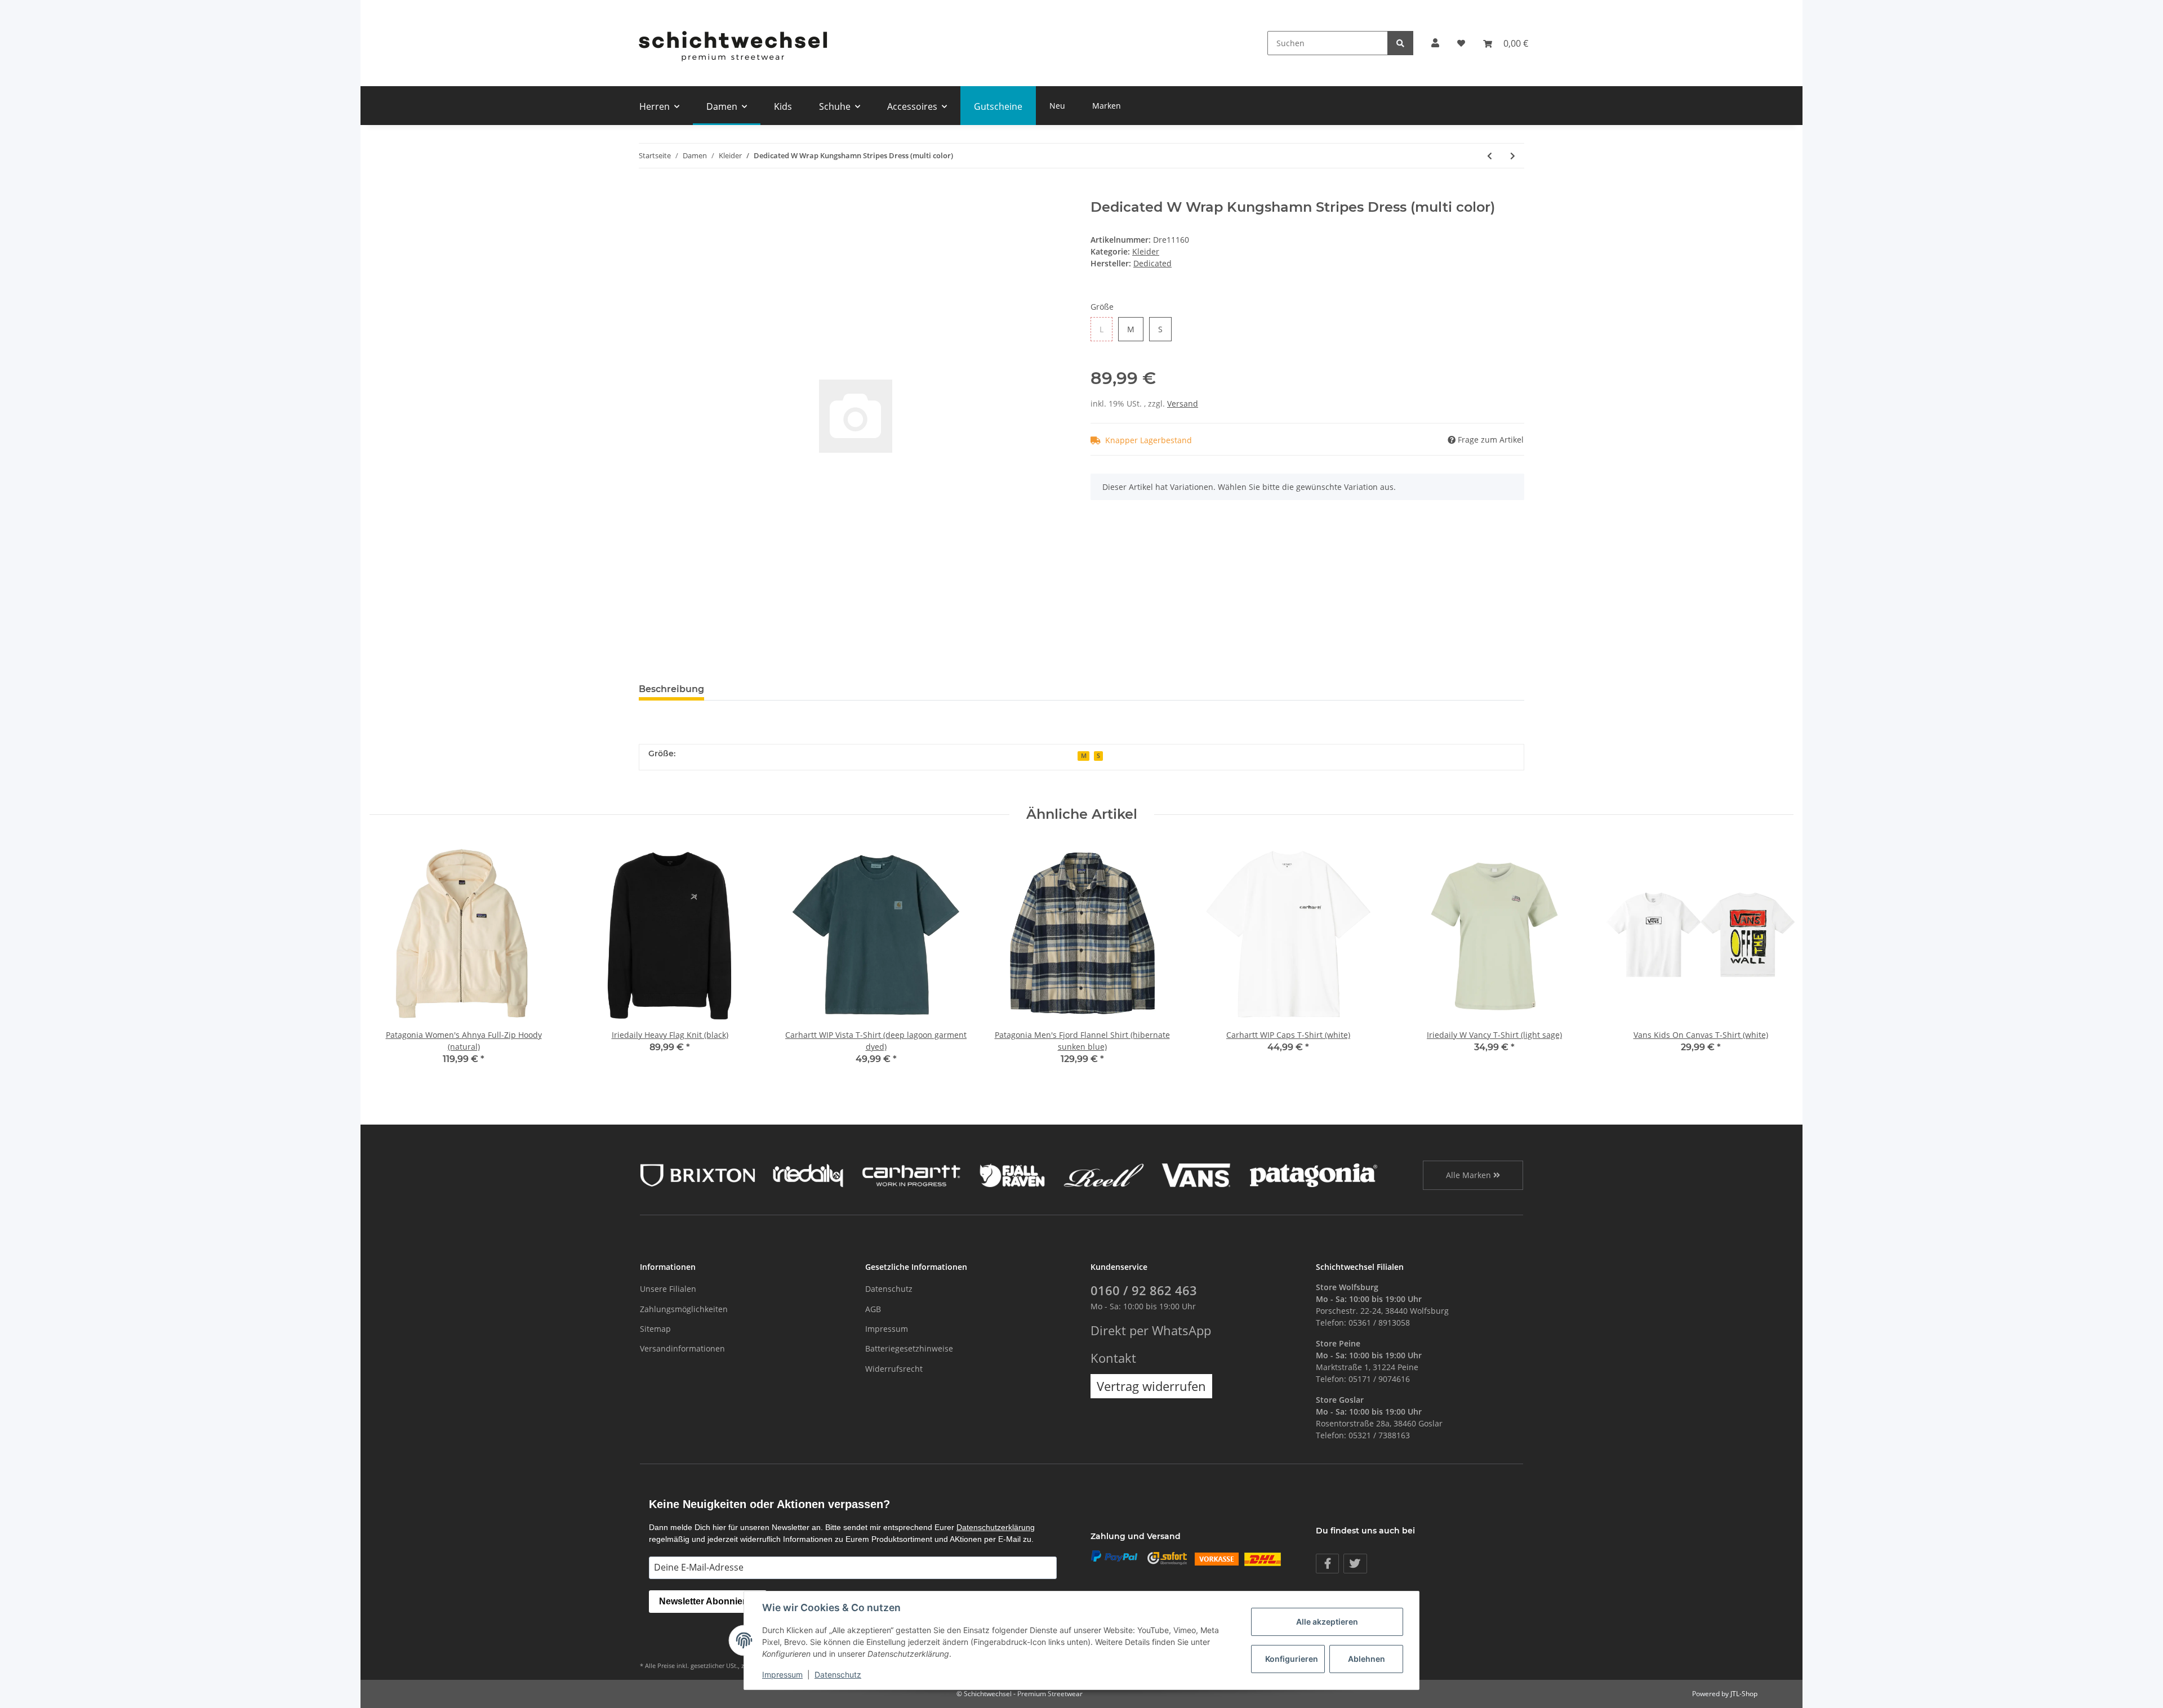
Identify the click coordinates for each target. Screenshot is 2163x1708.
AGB (873, 1309)
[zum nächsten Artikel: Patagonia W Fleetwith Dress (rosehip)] (1513, 156)
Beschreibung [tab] (671, 689)
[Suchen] (1400, 43)
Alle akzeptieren (1327, 1622)
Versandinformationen (682, 1348)
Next (1775, 960)
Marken (1107, 106)
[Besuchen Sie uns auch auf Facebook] (1327, 1564)
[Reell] (1104, 1174)
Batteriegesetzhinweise (909, 1348)
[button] (1435, 43)
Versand (1183, 403)
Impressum (887, 1329)
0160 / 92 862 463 (1144, 1290)
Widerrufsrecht (894, 1369)
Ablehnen (1367, 1659)
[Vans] (1196, 1174)
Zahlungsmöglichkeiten (684, 1309)
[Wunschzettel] (1461, 43)
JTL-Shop (1744, 1694)
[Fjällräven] (1012, 1174)
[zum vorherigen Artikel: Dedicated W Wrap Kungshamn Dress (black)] (1490, 156)
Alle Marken (1470, 1175)
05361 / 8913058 (1379, 1323)
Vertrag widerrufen (1151, 1386)
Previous (388, 960)
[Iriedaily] (808, 1174)
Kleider (1146, 251)
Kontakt (1113, 1358)
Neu (1057, 106)
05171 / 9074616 (1379, 1379)
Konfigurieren (1292, 1659)
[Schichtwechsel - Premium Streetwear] (732, 43)
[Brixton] (698, 1174)
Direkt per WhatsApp (1151, 1330)
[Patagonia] (1314, 1174)
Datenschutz (889, 1289)
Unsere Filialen (668, 1289)
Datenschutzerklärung (996, 1527)
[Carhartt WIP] (911, 1174)
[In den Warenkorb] (648, 193)
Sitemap (655, 1329)
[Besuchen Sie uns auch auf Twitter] (1355, 1564)
